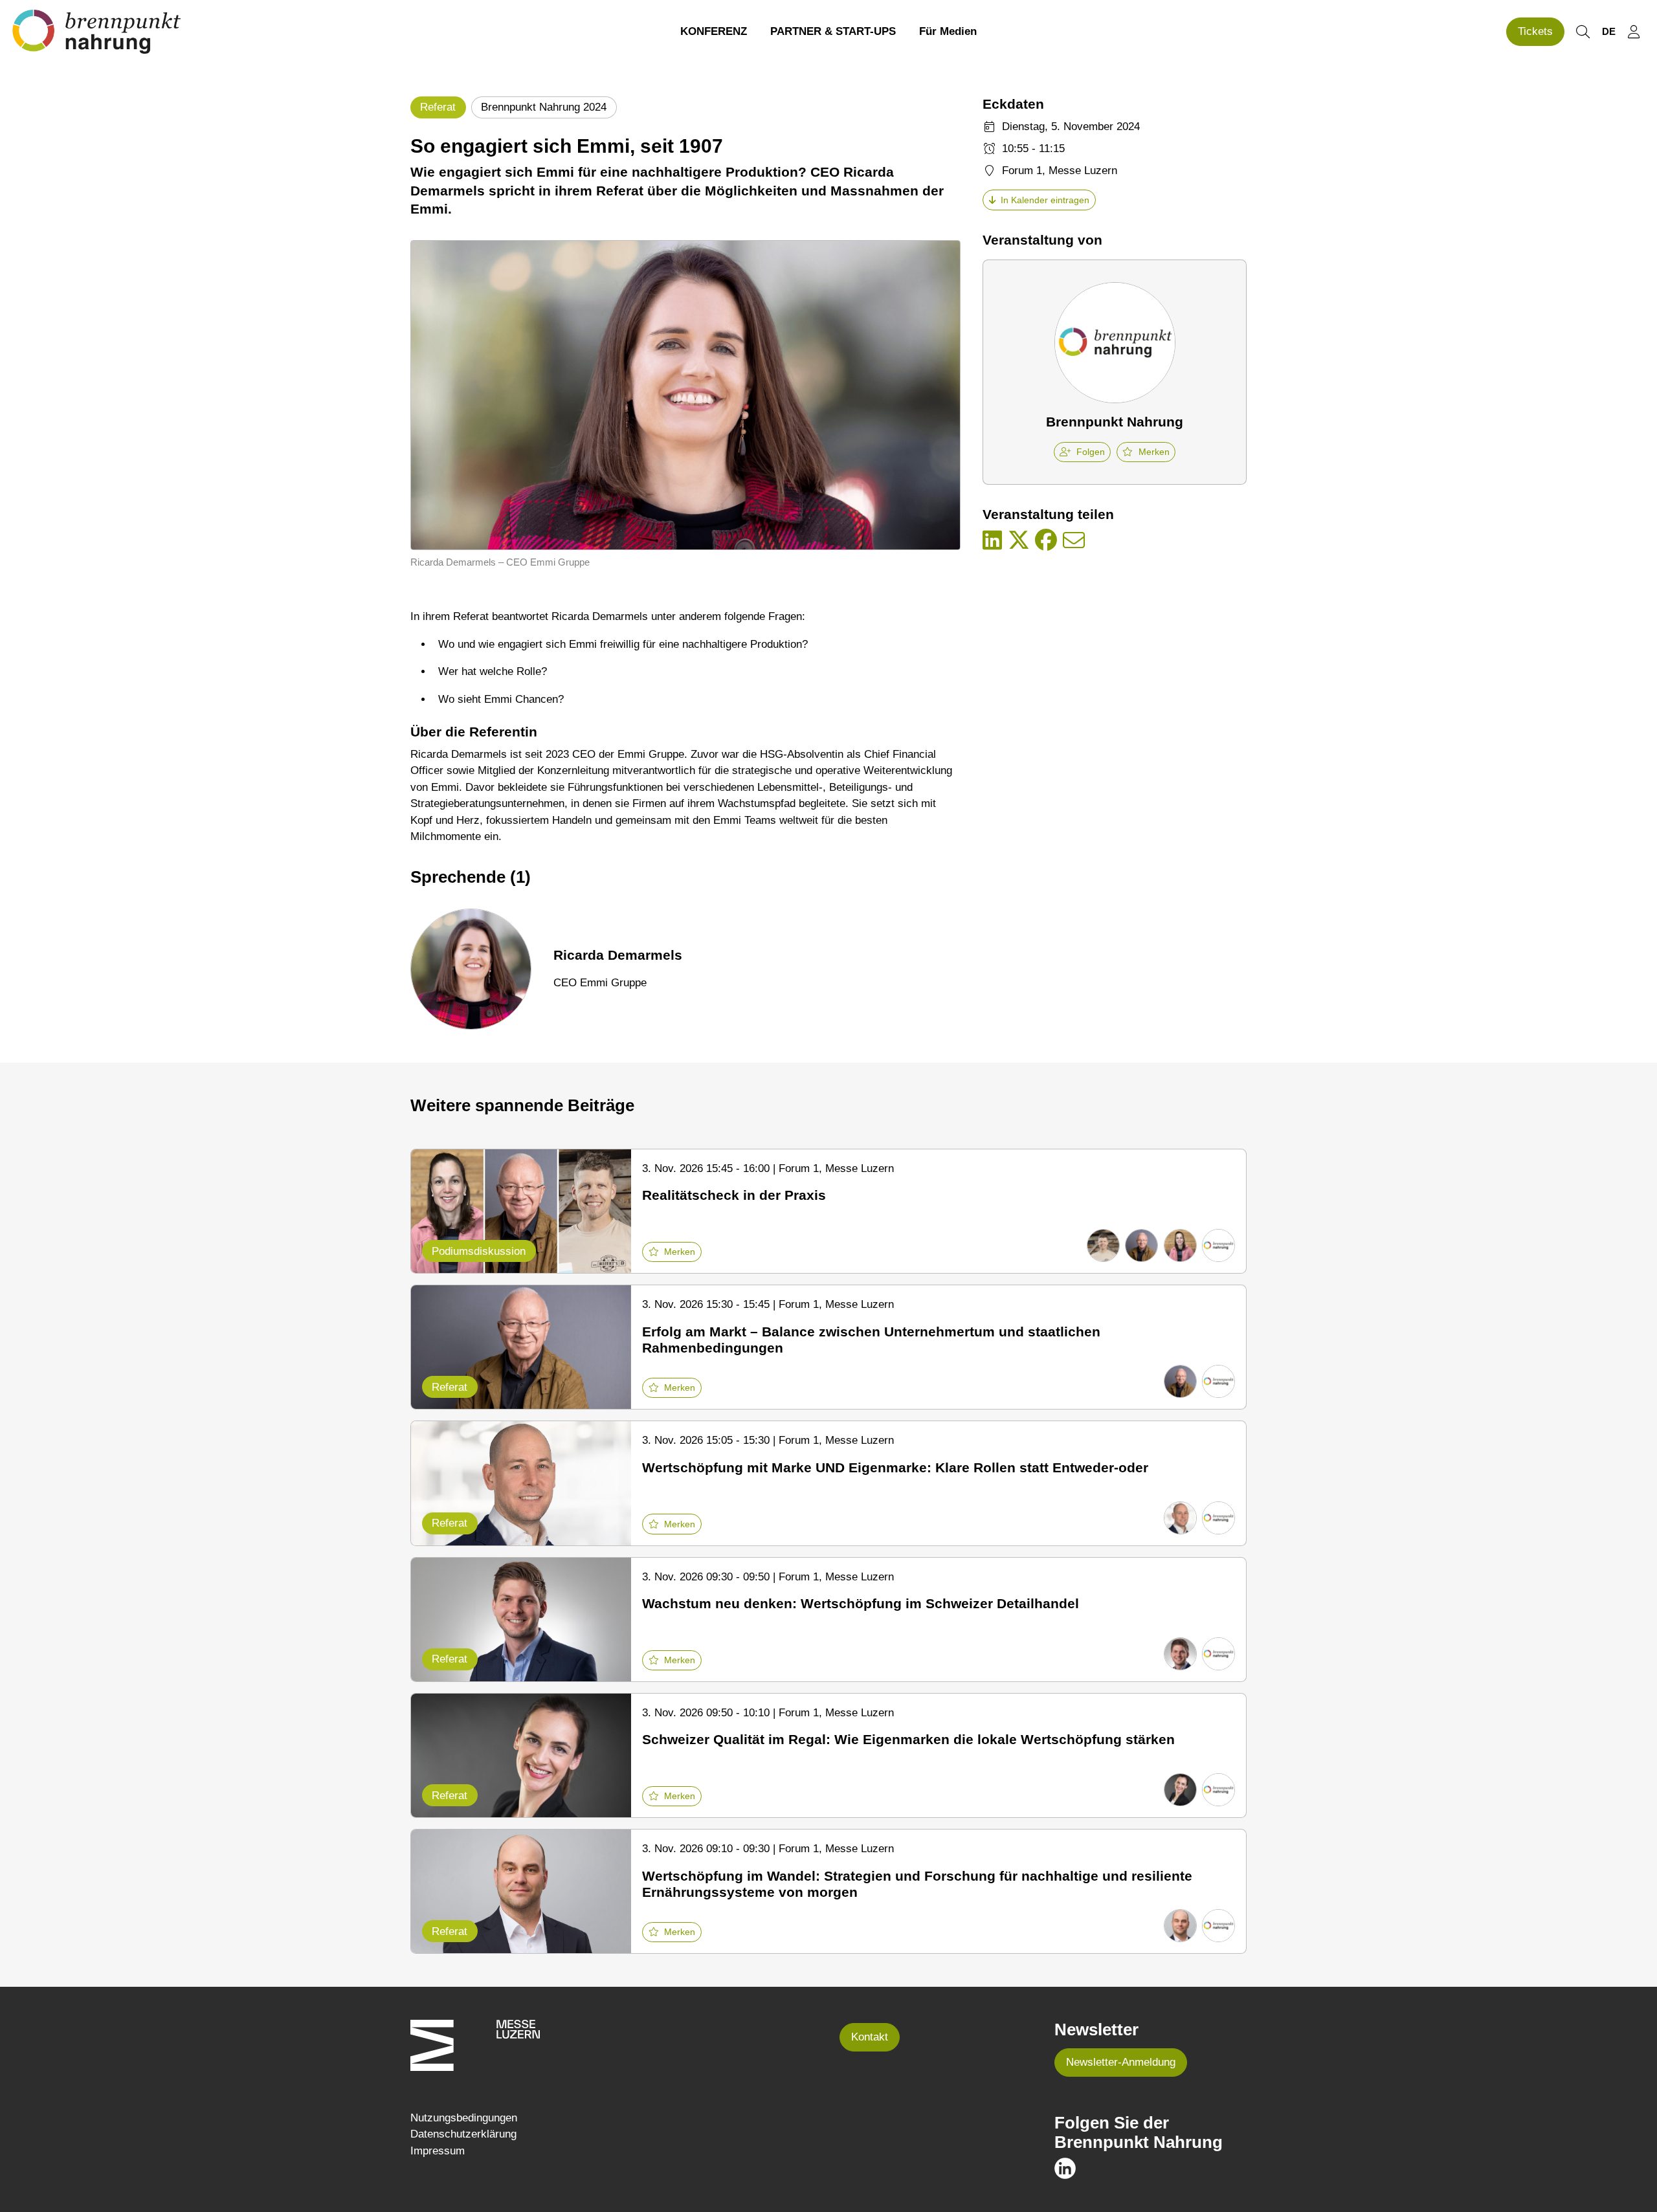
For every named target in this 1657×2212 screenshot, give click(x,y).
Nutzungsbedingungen (464, 2118)
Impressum (438, 2151)
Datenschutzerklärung (463, 2134)
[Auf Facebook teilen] (1046, 541)
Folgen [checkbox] (1091, 452)
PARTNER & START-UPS (833, 31)
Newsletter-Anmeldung (1121, 2062)
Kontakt (870, 2037)
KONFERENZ (714, 31)
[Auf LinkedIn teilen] (992, 541)
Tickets (1535, 31)
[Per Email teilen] (1074, 541)
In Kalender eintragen (1045, 200)
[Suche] (1583, 32)
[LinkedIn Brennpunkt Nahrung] (1065, 2168)
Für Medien (948, 31)
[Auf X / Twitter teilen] (1019, 541)
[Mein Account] (1634, 32)
